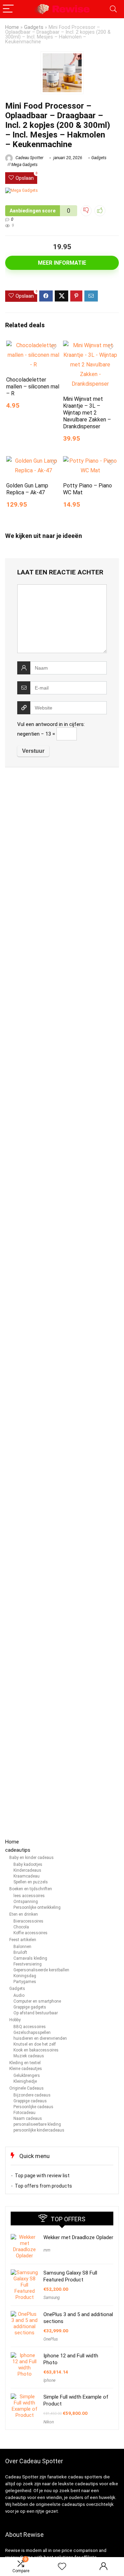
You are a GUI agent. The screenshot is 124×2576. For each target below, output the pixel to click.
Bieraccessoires (28, 1921)
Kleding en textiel (25, 2063)
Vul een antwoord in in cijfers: (51, 724)
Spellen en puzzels (31, 1882)
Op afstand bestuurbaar (36, 2013)
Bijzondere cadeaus (32, 2095)
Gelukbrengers (27, 2076)
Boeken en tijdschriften (31, 1889)
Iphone (49, 2380)
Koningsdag (25, 1976)
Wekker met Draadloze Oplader (78, 2237)
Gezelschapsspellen (32, 2033)
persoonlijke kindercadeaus (39, 2130)
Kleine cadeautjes (26, 2069)
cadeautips (18, 1850)
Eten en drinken (24, 1914)
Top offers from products (43, 2186)
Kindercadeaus (27, 1870)
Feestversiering (28, 1964)
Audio (19, 1995)
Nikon (49, 2422)
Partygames (25, 1982)
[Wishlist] (62, 2567)
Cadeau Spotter (29, 158)
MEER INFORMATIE (62, 263)
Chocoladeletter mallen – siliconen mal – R (33, 387)
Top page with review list (42, 2176)
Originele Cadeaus (27, 2088)
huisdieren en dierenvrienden (40, 2038)
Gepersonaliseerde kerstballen (41, 1970)
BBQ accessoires (30, 2027)
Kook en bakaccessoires (36, 2050)
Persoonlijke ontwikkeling (37, 1907)
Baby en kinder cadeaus (32, 1858)
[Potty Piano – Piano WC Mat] (90, 461)
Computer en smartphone (37, 2001)
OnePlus (51, 2339)
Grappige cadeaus (30, 2101)
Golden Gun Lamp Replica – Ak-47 (27, 489)
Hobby (15, 2020)
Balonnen (22, 1947)
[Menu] (8, 9)
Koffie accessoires (30, 1933)
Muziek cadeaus (29, 2056)
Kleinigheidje (25, 2081)
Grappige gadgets (30, 2007)
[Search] (113, 9)
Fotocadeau (24, 2113)
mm (47, 2250)
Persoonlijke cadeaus (33, 2107)
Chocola (21, 1927)
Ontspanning (26, 1902)
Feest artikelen (23, 1940)
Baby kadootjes (28, 1864)
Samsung (52, 2298)
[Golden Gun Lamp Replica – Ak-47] (33, 461)
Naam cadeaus (28, 2118)
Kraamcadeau (27, 1876)
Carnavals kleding (30, 1958)
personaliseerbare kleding (37, 2124)
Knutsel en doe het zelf (35, 2044)
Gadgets (34, 27)
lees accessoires (29, 1896)
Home (12, 27)
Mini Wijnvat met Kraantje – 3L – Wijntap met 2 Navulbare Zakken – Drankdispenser (87, 413)
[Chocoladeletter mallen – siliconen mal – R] (33, 345)
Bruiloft (20, 1952)
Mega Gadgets (24, 165)
